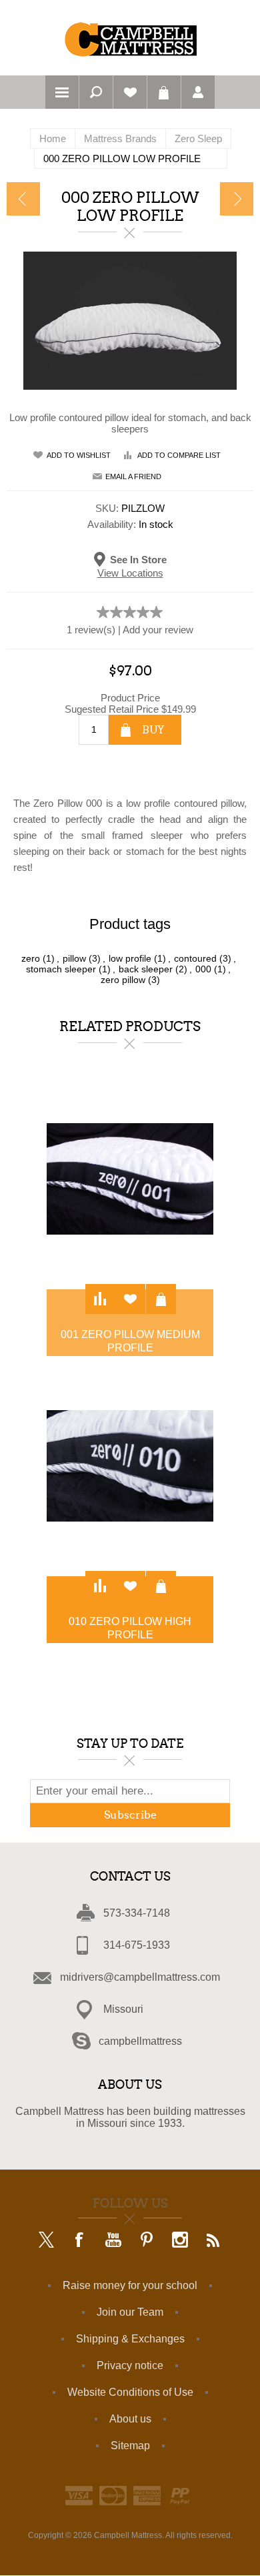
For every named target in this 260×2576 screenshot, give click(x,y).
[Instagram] (180, 2241)
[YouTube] (113, 2241)
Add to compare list (179, 455)
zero (31, 958)
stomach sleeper (61, 969)
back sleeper (146, 969)
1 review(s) (91, 630)
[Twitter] (47, 2241)
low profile (130, 958)
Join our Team (130, 2312)
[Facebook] (80, 2241)
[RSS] (213, 2241)
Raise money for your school (130, 2285)
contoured (195, 958)
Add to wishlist (79, 455)
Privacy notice (130, 2365)
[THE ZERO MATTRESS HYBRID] (23, 199)
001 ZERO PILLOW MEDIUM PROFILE (130, 1341)
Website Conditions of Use (130, 2392)
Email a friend (133, 476)
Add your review (158, 630)
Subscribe (130, 1815)
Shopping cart (164, 92)
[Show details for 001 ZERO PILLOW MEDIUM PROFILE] (130, 1179)
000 (203, 969)
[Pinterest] (147, 2241)
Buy (153, 730)
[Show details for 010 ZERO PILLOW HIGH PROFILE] (130, 1466)
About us (130, 2419)
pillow (74, 958)
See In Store (138, 559)
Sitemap (130, 2446)
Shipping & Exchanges (130, 2339)
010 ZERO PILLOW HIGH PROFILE (130, 1628)
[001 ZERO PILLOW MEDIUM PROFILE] (237, 199)
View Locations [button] (130, 573)
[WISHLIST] (130, 92)
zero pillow (123, 980)
